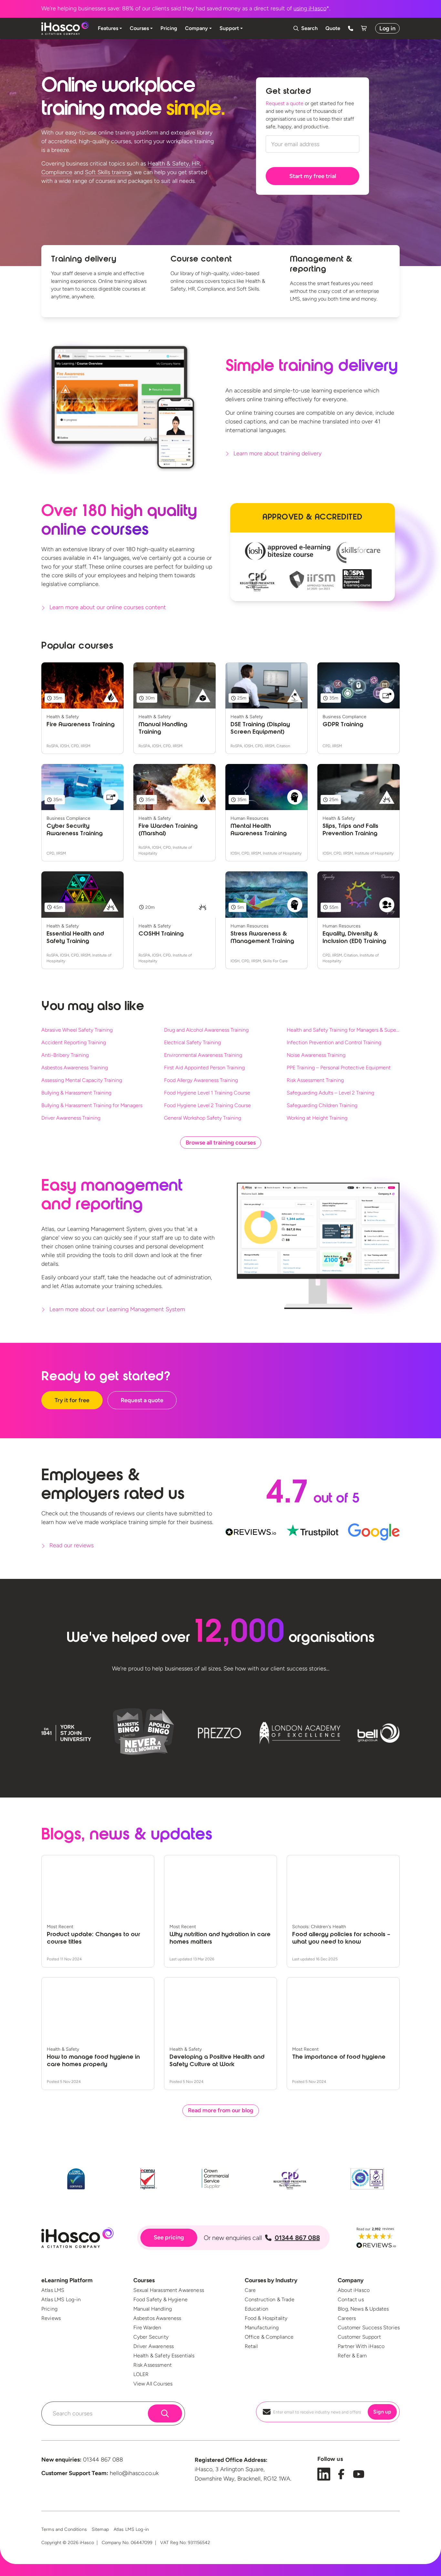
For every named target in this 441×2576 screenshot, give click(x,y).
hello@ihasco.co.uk (134, 2473)
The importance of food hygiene (339, 2057)
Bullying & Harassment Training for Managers (92, 1105)
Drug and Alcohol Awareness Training (206, 1030)
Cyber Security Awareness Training (75, 830)
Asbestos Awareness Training (75, 1068)
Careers (347, 2318)
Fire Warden (147, 2328)
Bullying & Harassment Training (76, 1093)
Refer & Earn (352, 2356)
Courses (144, 2280)
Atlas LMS (53, 2290)
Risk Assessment (153, 2365)
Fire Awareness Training (81, 725)
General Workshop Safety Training (203, 1118)
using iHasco (310, 8)
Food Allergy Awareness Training (201, 1080)
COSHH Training (161, 934)
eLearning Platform (67, 2280)
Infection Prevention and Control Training (334, 1042)
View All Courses (153, 2384)
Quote (333, 28)
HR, (196, 163)
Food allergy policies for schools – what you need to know (341, 1939)
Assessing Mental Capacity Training (82, 1080)
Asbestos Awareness (157, 2318)
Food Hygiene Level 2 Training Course (207, 1105)
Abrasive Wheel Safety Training (77, 1030)
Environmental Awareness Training (203, 1055)
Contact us (351, 2299)
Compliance (57, 172)
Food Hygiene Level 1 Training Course (207, 1093)
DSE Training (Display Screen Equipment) (260, 729)
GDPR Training (343, 725)
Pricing (49, 2309)
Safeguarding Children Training (322, 1105)
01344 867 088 (297, 2238)
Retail (251, 2346)
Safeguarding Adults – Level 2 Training (330, 1093)
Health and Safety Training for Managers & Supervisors (343, 1030)
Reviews (51, 2318)
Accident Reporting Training (74, 1042)
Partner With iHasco (361, 2346)
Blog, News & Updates (363, 2309)
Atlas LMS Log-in (61, 2299)
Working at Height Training (317, 1118)
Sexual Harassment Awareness (169, 2290)
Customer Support (359, 2337)
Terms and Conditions (64, 2529)
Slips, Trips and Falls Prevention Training (350, 830)
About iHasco (354, 2290)
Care (250, 2290)
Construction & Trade (270, 2299)
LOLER (141, 2374)
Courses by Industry (271, 2280)
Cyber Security (151, 2337)
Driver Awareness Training (71, 1118)
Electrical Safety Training (192, 1042)
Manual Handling (153, 2309)
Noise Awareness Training (316, 1055)
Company (351, 2280)
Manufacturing (262, 2328)
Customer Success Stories (369, 2328)
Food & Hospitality (266, 2318)
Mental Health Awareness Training (259, 830)
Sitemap (100, 2529)
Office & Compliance (269, 2337)
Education (256, 2309)
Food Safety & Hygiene (160, 2299)
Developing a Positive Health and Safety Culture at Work (217, 2061)
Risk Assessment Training (315, 1080)
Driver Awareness (154, 2346)
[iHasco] (65, 28)
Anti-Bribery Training (65, 1055)
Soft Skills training (108, 172)
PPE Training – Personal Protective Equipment (339, 1068)
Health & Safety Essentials (164, 2356)
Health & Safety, (169, 163)
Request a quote (285, 103)
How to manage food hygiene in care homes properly (93, 2061)
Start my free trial (313, 176)
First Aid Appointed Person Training (204, 1068)
